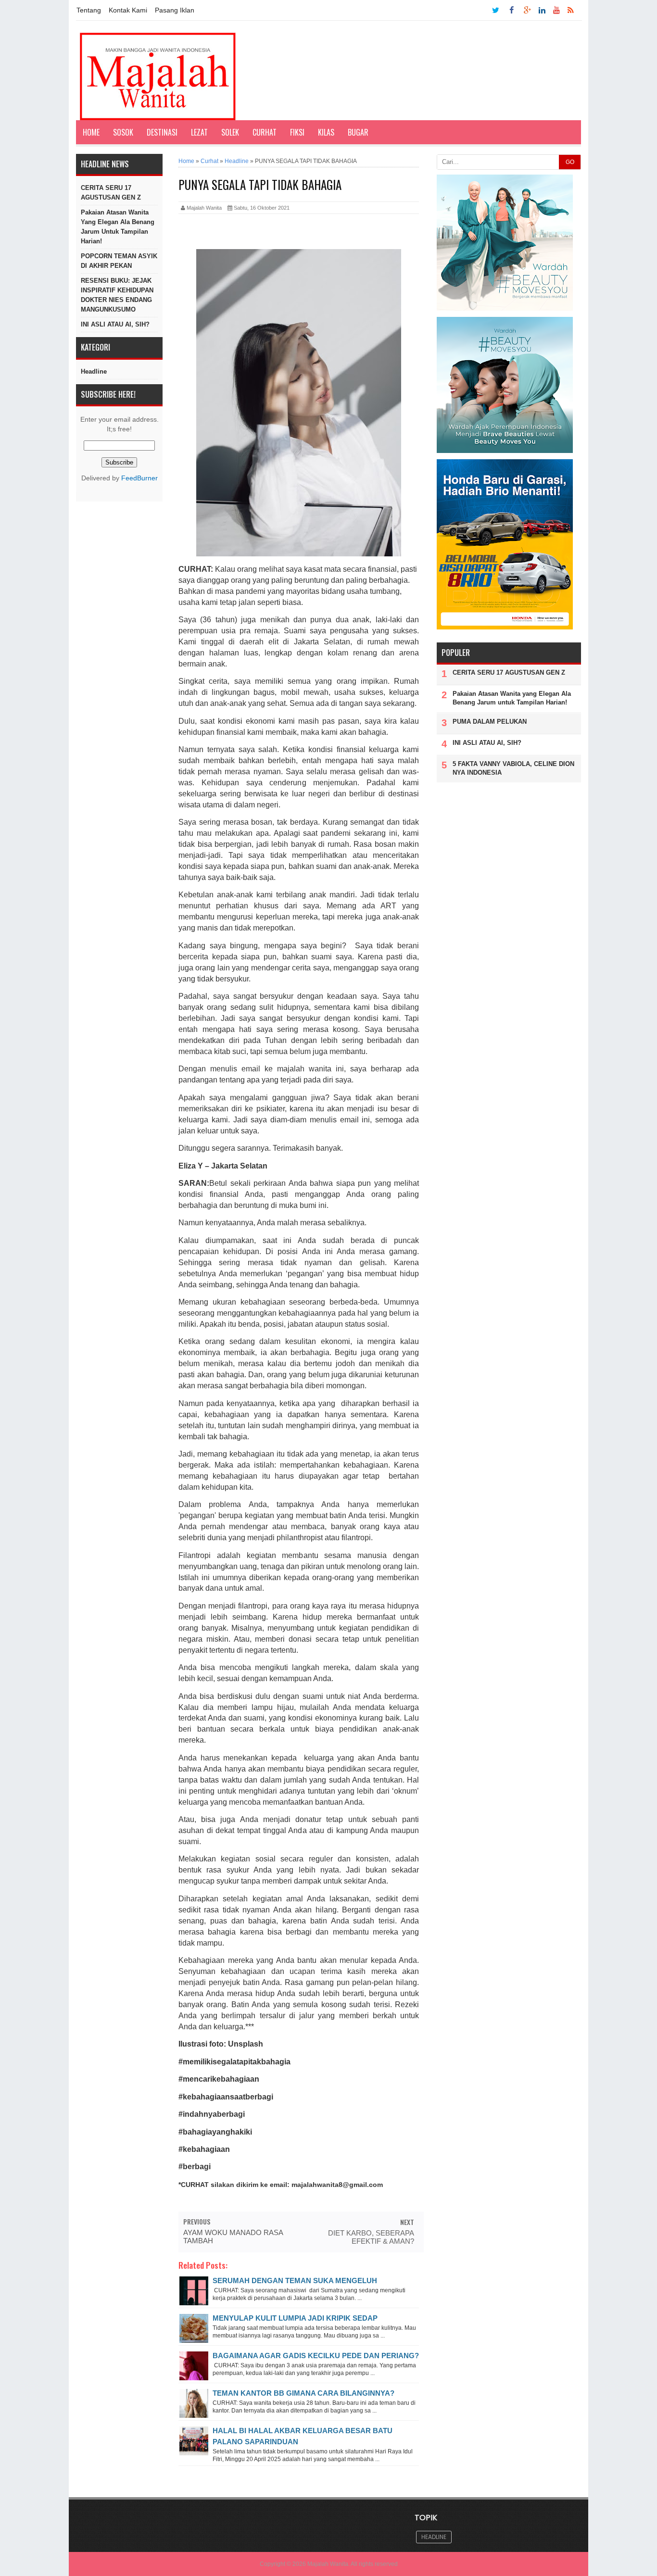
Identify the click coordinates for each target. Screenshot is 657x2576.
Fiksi (297, 132)
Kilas (326, 132)
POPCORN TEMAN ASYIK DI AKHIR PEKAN (119, 261)
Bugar (358, 132)
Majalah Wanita (328, 2564)
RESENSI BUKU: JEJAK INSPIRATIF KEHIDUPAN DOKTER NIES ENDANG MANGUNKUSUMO (117, 295)
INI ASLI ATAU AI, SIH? (115, 324)
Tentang (89, 10)
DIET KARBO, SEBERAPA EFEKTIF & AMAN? (371, 2237)
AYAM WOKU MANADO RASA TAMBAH (233, 2237)
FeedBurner (139, 478)
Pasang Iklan (175, 10)
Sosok (123, 132)
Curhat (265, 132)
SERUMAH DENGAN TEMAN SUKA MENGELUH (295, 2281)
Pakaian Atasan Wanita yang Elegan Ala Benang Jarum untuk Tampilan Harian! (118, 227)
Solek (230, 132)
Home (91, 132)
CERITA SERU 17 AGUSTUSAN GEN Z (111, 193)
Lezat (199, 132)
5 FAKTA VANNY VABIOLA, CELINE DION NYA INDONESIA (513, 768)
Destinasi (162, 132)
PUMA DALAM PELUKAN (490, 722)
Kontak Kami (128, 10)
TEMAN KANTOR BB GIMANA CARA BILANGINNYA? (303, 2393)
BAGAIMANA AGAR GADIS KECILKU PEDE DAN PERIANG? (316, 2356)
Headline (94, 371)
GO (570, 162)
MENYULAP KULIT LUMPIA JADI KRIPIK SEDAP (295, 2318)
